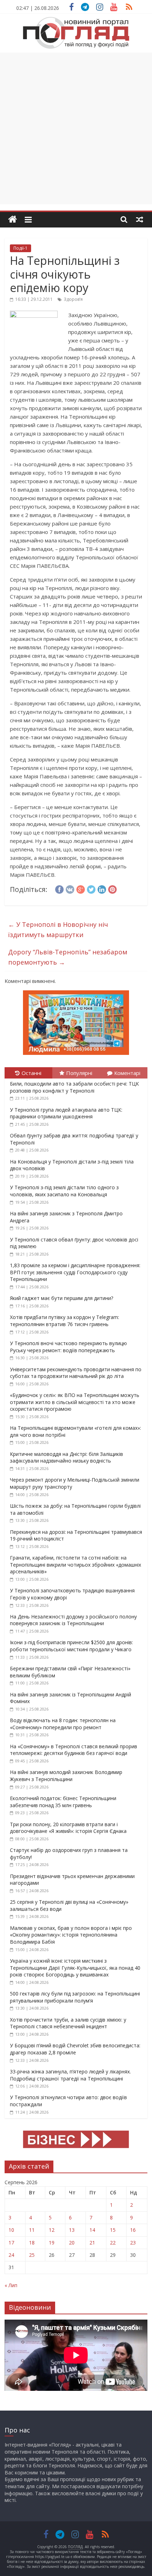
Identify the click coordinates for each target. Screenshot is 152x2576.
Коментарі (127, 1073)
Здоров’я (73, 299)
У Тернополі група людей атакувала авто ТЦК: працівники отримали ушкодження (66, 1113)
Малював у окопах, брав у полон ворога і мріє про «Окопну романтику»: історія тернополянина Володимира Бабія (71, 1935)
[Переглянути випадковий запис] (140, 219)
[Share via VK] (70, 888)
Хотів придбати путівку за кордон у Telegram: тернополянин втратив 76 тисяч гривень (65, 1321)
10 (11, 2230)
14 (92, 2230)
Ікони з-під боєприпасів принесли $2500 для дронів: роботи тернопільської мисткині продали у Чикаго (71, 1646)
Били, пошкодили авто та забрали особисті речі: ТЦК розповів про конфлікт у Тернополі (74, 1087)
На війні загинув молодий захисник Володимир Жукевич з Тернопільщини (66, 1776)
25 (32, 2255)
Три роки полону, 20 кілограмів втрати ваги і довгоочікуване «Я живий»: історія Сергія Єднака (68, 1828)
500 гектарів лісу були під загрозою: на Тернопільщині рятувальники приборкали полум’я (75, 1997)
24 (11, 2255)
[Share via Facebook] (59, 888)
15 (113, 2230)
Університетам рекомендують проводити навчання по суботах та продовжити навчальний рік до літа (76, 1373)
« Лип (11, 2285)
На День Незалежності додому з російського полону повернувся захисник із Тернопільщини (73, 1620)
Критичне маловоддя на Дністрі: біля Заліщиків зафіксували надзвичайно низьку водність (66, 1457)
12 (52, 2230)
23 (133, 2243)
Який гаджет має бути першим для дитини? (62, 1298)
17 (11, 2243)
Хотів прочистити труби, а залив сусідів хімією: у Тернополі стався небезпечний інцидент (68, 2023)
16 (133, 2230)
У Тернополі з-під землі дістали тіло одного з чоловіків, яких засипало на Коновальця (64, 1191)
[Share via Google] (81, 888)
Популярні (79, 1073)
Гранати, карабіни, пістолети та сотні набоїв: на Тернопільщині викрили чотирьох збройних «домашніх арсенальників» (75, 1565)
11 (32, 2230)
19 (52, 2243)
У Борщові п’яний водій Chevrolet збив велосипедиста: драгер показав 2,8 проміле (75, 2049)
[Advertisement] (76, 128)
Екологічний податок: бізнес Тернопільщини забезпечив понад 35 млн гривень (63, 1802)
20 (72, 2243)
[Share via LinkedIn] (102, 888)
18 (32, 2243)
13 (72, 2230)
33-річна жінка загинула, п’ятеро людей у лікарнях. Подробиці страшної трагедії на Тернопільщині (70, 2075)
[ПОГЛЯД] (13, 220)
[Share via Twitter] (91, 888)
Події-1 (21, 248)
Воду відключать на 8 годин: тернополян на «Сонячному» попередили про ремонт (63, 1724)
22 (113, 2243)
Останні (31, 1073)
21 (92, 2243)
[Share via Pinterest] (112, 888)
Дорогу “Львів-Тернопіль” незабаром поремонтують (68, 957)
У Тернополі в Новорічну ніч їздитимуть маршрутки (58, 929)
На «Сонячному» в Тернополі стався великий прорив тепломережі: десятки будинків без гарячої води (74, 1750)
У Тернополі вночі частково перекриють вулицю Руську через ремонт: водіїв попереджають (68, 1347)
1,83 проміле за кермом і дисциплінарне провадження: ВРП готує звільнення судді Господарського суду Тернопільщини (75, 1272)
